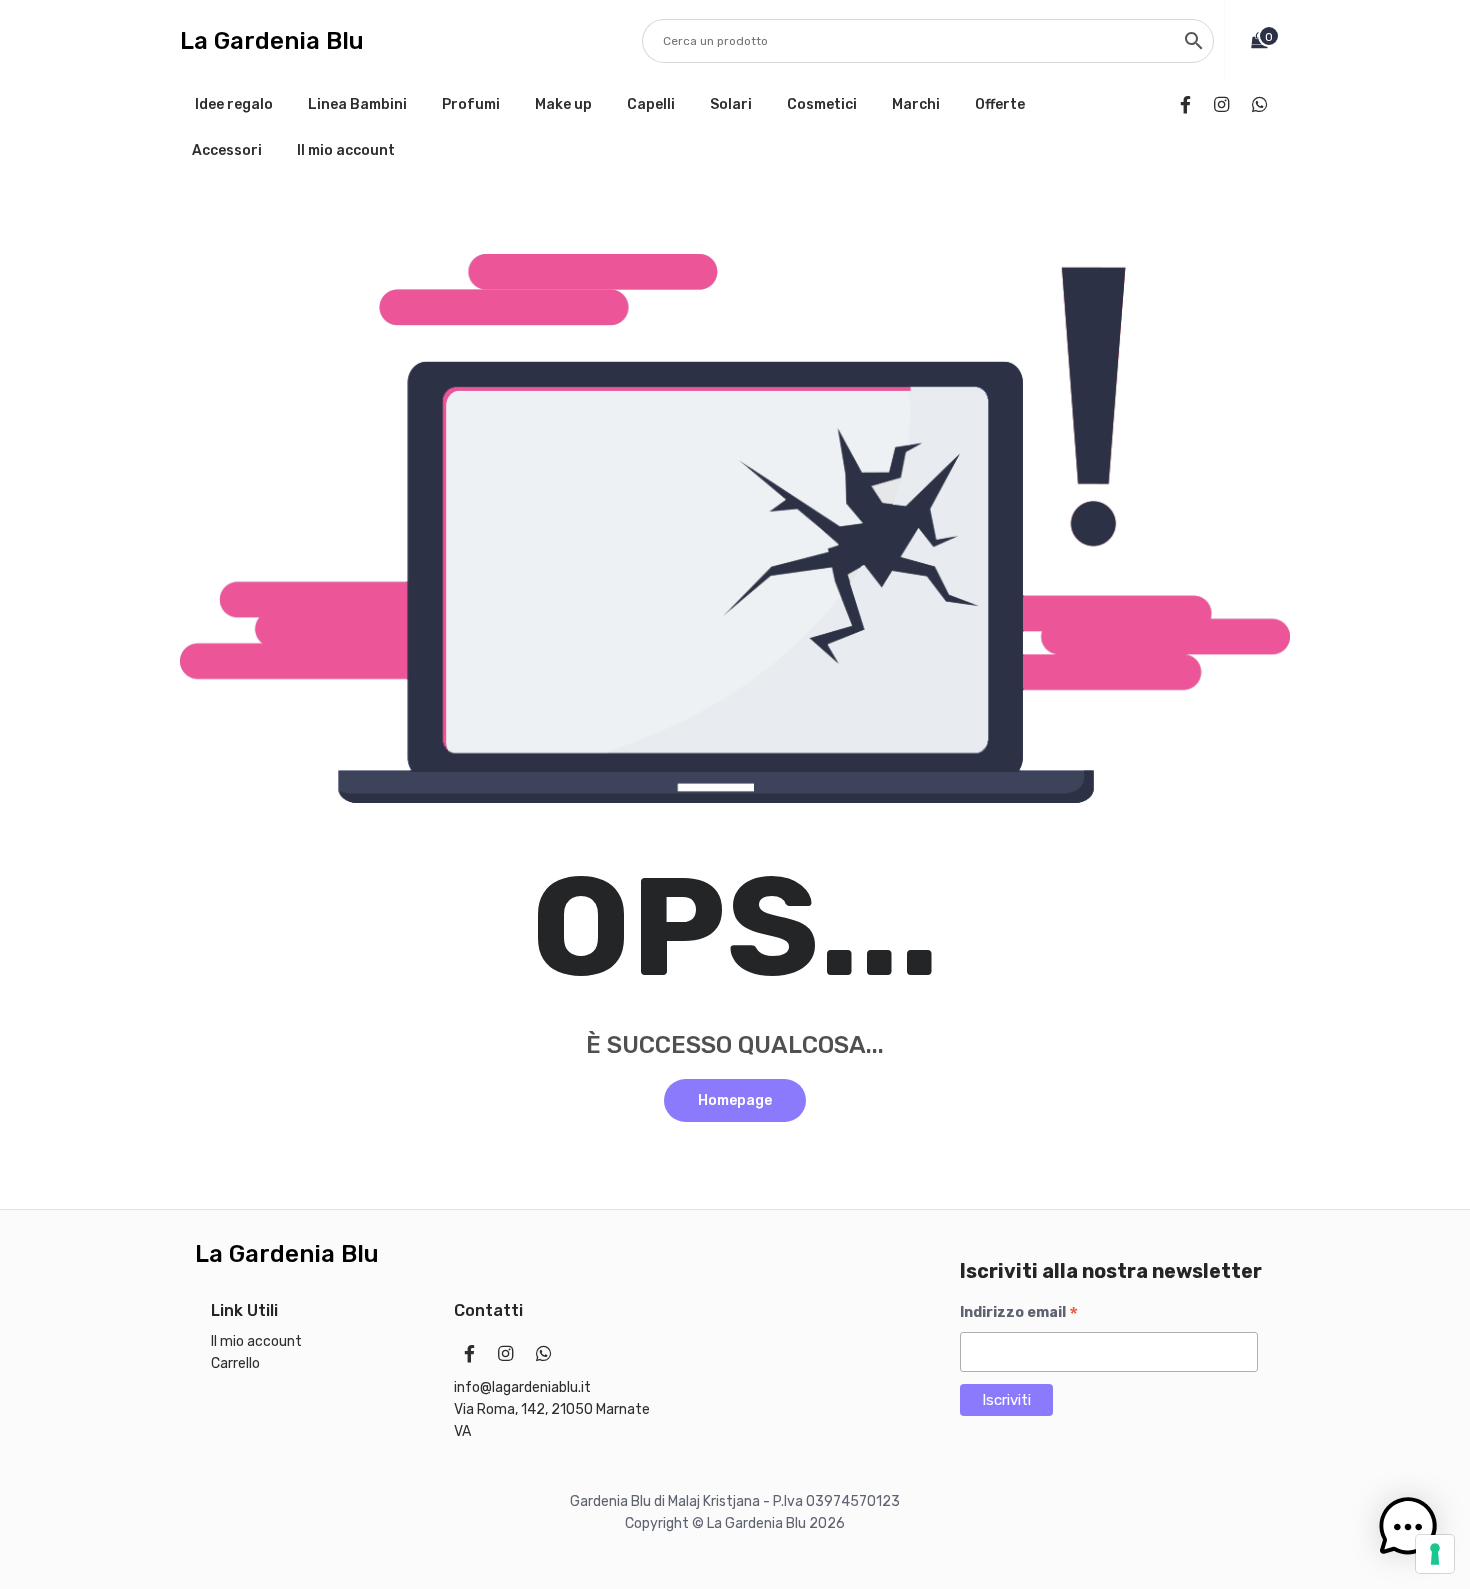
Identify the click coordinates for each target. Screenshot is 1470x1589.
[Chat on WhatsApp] (1263, 105)
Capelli (651, 104)
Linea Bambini (357, 104)
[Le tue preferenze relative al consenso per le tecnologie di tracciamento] (1435, 1554)
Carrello (235, 1363)
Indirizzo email (1019, 1313)
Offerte (1000, 104)
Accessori (227, 150)
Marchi (916, 104)
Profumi (471, 104)
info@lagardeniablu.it (522, 1387)
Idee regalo (234, 104)
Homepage (735, 1100)
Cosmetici (822, 104)
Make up (563, 104)
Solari (731, 104)
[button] (1408, 1527)
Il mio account (346, 150)
